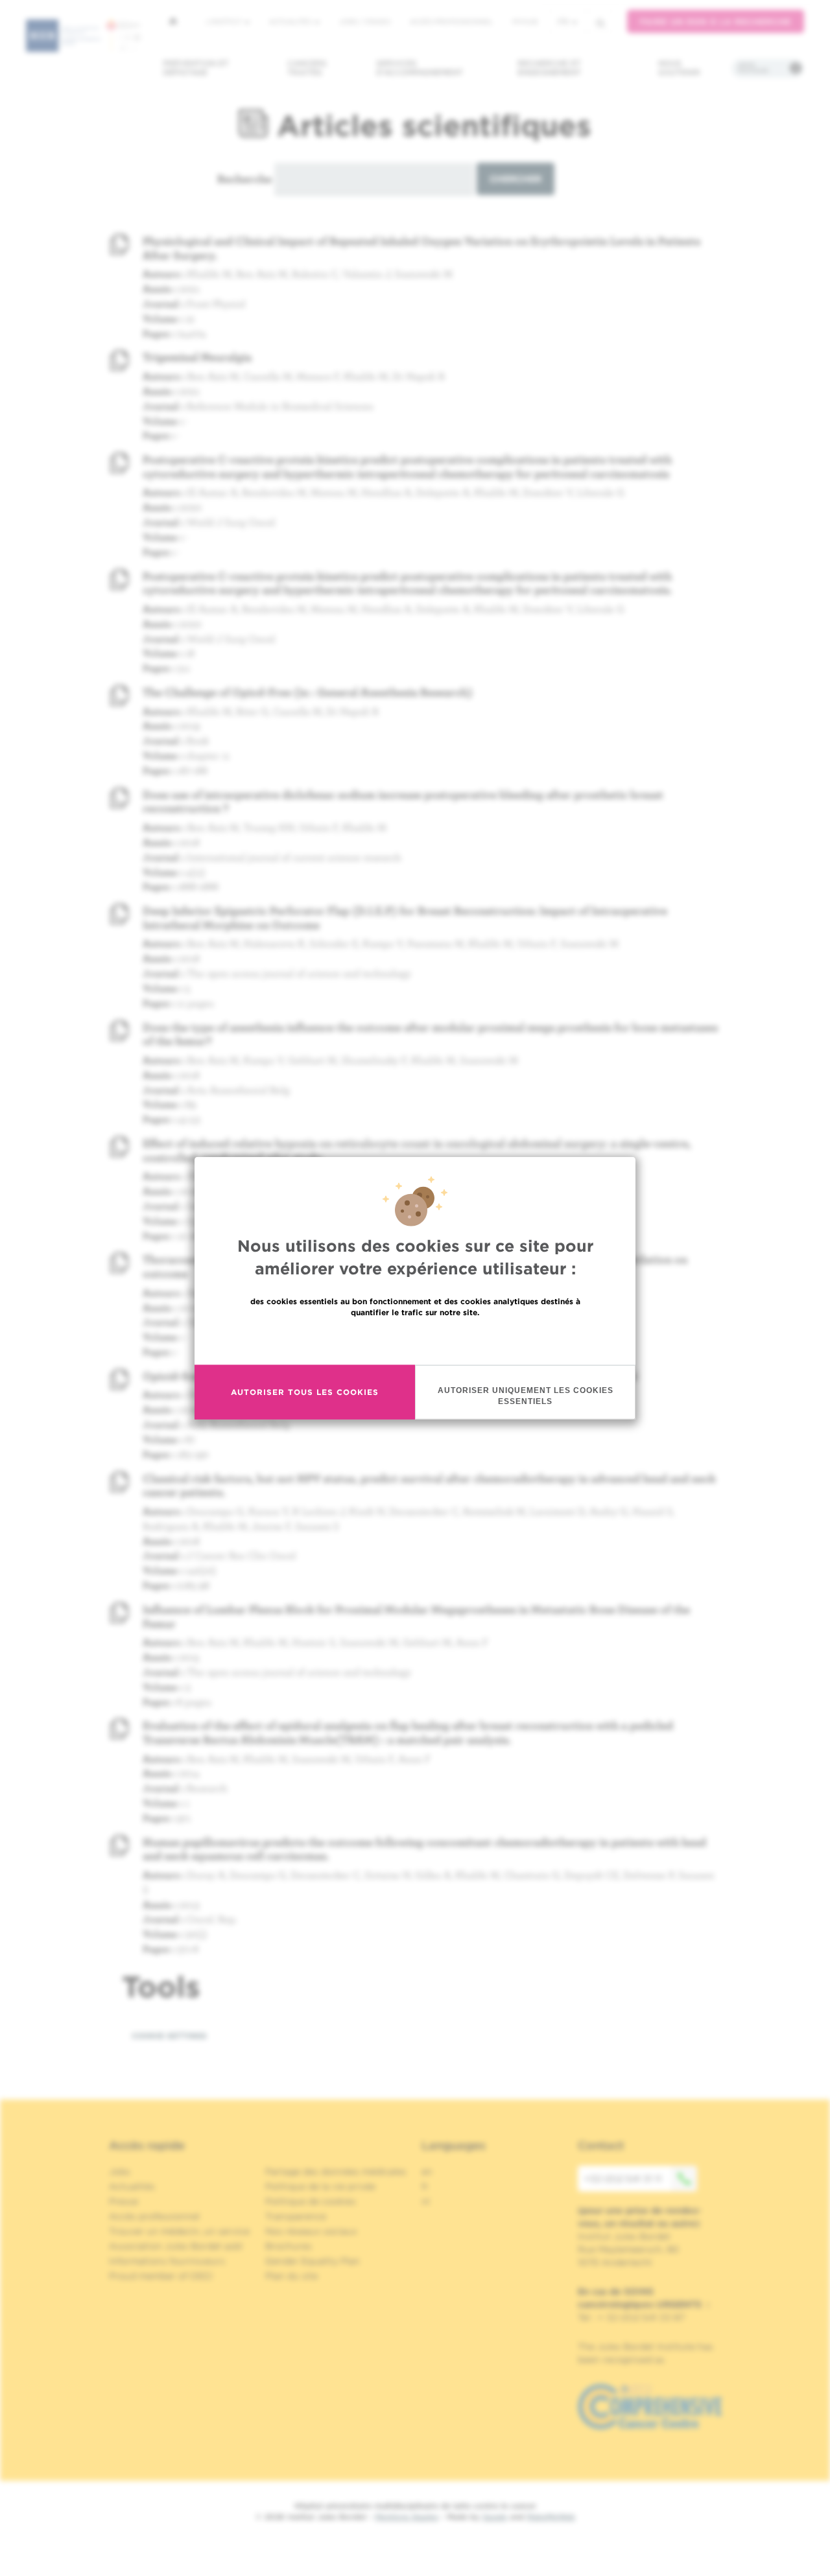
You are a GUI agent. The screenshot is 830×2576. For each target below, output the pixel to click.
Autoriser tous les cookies (305, 1392)
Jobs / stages (365, 21)
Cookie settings (169, 2036)
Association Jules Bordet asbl (176, 2246)
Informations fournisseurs (167, 2261)
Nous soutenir (679, 68)
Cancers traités (307, 68)
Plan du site (291, 2276)
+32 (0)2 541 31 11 (623, 2179)
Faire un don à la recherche (716, 22)
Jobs (120, 2172)
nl (426, 2201)
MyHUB (525, 21)
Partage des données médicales (336, 2172)
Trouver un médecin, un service (179, 2231)
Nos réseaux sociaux (311, 2231)
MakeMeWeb (551, 2517)
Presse (124, 2201)
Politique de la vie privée (320, 2186)
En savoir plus (415, 1340)
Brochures (289, 2246)
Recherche (244, 179)
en (427, 2172)
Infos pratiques (753, 68)
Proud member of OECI (161, 2276)
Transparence (296, 2216)
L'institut (225, 21)
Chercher (516, 179)
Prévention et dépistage (196, 68)
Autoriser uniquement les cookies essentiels (526, 1395)
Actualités (291, 21)
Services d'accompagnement (420, 68)
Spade (495, 2517)
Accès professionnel (451, 21)
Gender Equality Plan (313, 2261)
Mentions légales (407, 2517)
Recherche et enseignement (549, 68)
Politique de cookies (311, 2201)
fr (563, 22)
